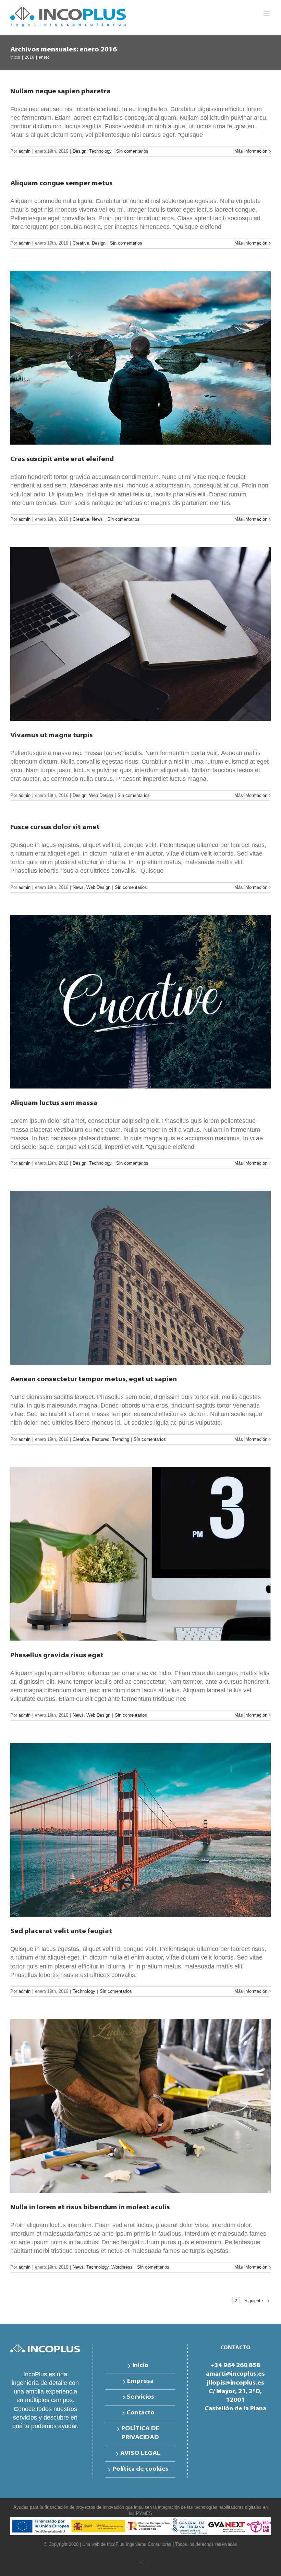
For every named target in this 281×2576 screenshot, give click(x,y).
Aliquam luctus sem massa (54, 1103)
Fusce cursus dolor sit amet (55, 827)
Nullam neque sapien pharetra (60, 92)
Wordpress (122, 2267)
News (97, 519)
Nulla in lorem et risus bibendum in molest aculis (90, 2208)
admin (25, 151)
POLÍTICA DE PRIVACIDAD (140, 2433)
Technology (100, 151)
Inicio (140, 2366)
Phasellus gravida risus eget (57, 1656)
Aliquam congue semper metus (62, 184)
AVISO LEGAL (140, 2454)
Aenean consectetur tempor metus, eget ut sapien (94, 1379)
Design (80, 151)
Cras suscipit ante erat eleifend (62, 459)
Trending (121, 1439)
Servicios (140, 2397)
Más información (251, 151)
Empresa (140, 2381)
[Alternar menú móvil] (267, 13)
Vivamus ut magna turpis (52, 736)
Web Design (101, 795)
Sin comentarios (132, 151)
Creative (81, 243)
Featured (101, 1439)
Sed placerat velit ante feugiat (61, 1931)
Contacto (140, 2413)
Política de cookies (140, 2469)
